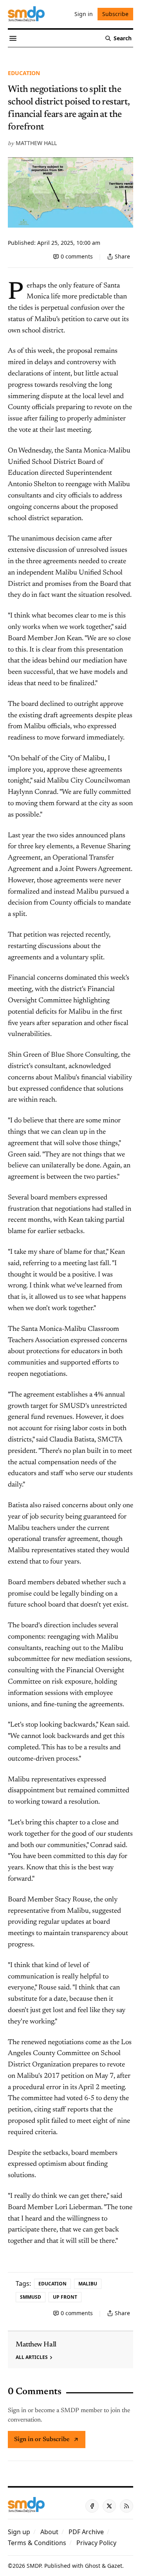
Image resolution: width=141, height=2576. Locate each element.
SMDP (34, 2566)
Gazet (115, 2566)
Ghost (93, 2566)
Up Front (65, 2297)
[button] (19, 2532)
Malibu (88, 2284)
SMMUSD (31, 2297)
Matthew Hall (36, 143)
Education (24, 73)
